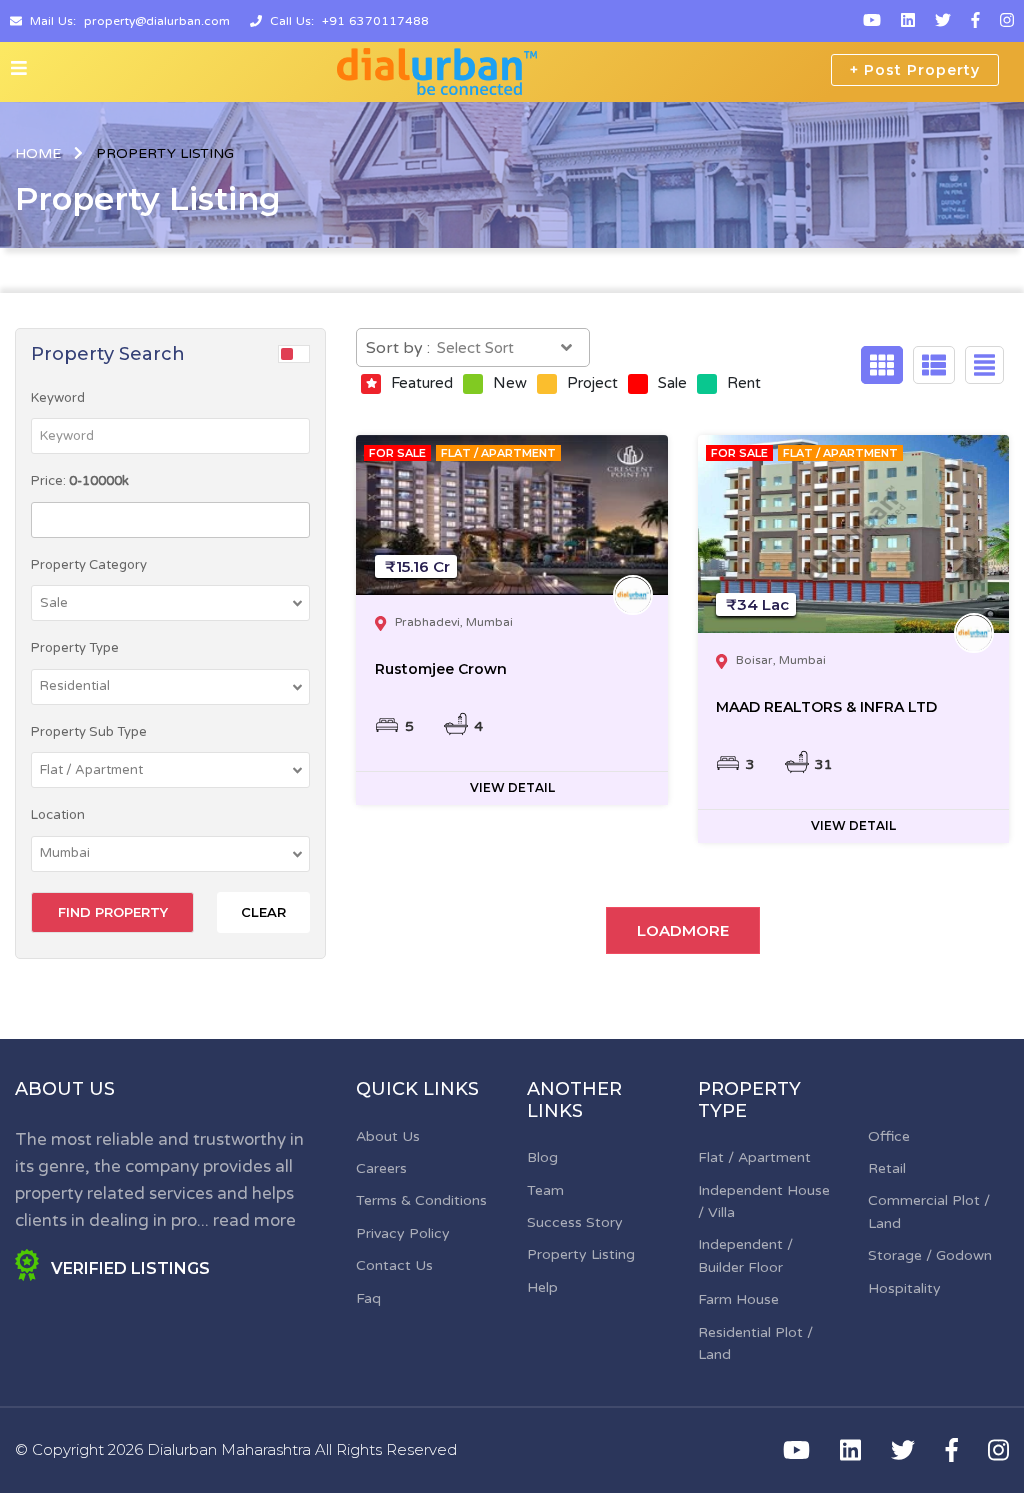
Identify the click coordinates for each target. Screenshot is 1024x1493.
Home (38, 153)
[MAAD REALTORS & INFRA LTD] (853, 534)
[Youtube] (872, 21)
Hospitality (904, 1288)
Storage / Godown (930, 1255)
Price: (80, 481)
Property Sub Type (89, 732)
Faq (368, 1298)
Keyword (58, 398)
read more (254, 1220)
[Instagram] (1007, 21)
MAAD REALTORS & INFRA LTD (826, 707)
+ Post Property (915, 70)
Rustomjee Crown (441, 669)
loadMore (683, 930)
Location (58, 815)
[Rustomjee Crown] (511, 515)
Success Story (575, 1222)
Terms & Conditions (421, 1200)
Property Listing (581, 1254)
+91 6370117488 (375, 21)
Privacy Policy (403, 1233)
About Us (388, 1136)
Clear (263, 912)
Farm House (738, 1299)
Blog (542, 1157)
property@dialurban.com (157, 21)
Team (545, 1190)
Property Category (89, 565)
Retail (887, 1168)
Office (889, 1136)
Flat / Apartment (754, 1157)
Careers (381, 1168)
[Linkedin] (908, 21)
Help (542, 1287)
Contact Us (394, 1265)
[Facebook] (975, 21)
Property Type (75, 648)
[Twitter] (943, 21)
